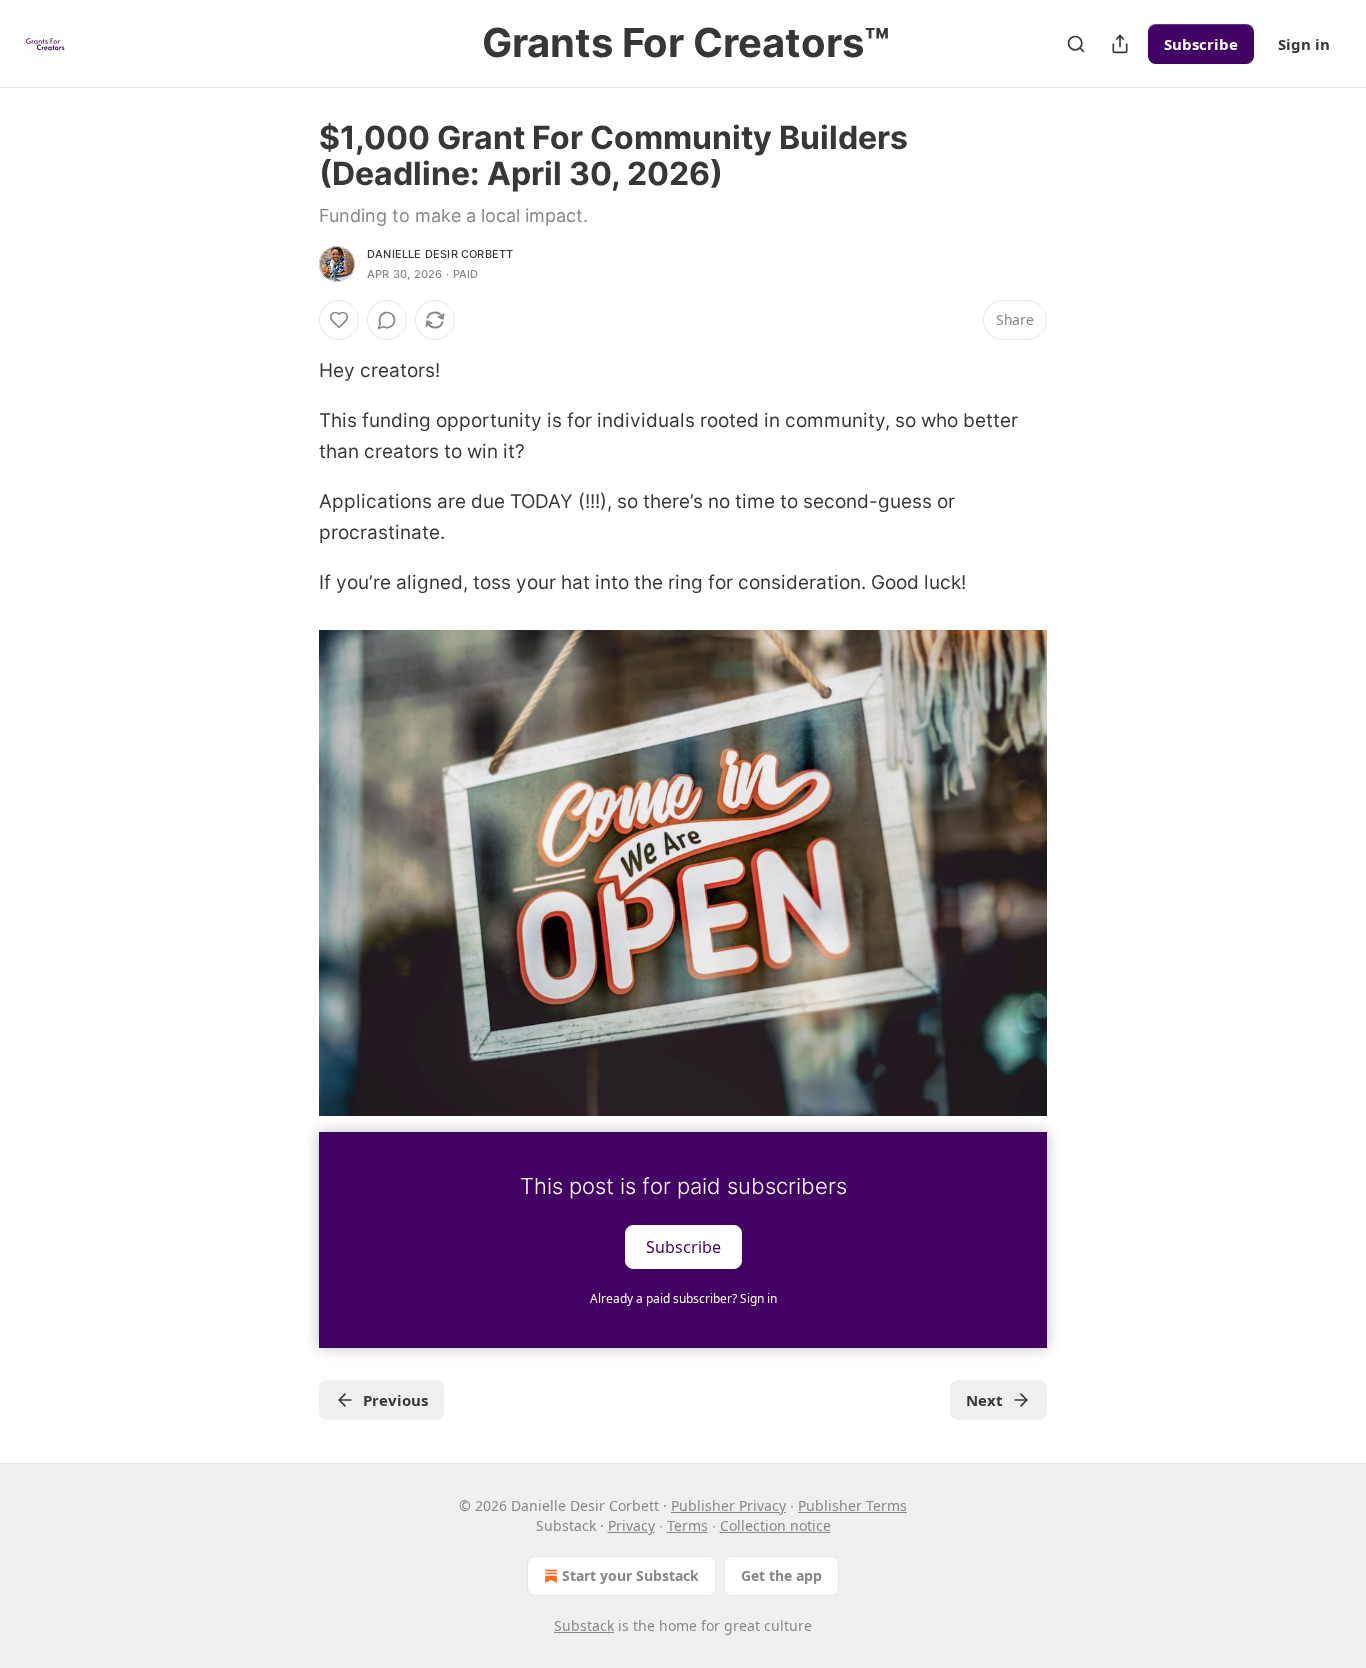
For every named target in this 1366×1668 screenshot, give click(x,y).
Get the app (781, 1575)
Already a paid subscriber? (683, 1298)
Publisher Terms (852, 1505)
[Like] (339, 320)
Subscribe (1201, 44)
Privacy (631, 1525)
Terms (687, 1525)
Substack (584, 1625)
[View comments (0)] (387, 320)
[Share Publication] (1120, 44)
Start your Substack (630, 1575)
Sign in (1304, 44)
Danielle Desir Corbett (440, 254)
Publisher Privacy (728, 1505)
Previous (395, 1400)
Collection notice (775, 1525)
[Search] (1076, 44)
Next (984, 1400)
